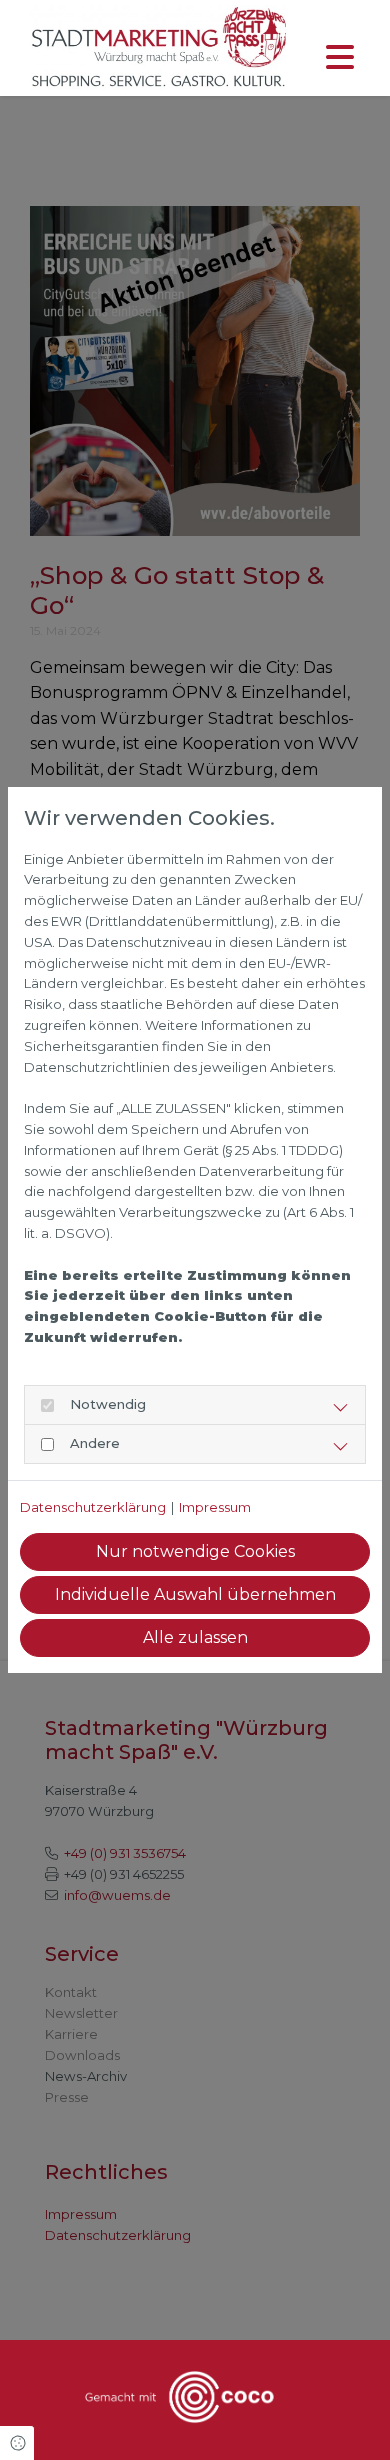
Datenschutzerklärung (93, 1507)
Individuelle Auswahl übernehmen (195, 1594)
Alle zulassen (195, 1637)
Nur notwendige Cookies (195, 1551)
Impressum (215, 1507)
